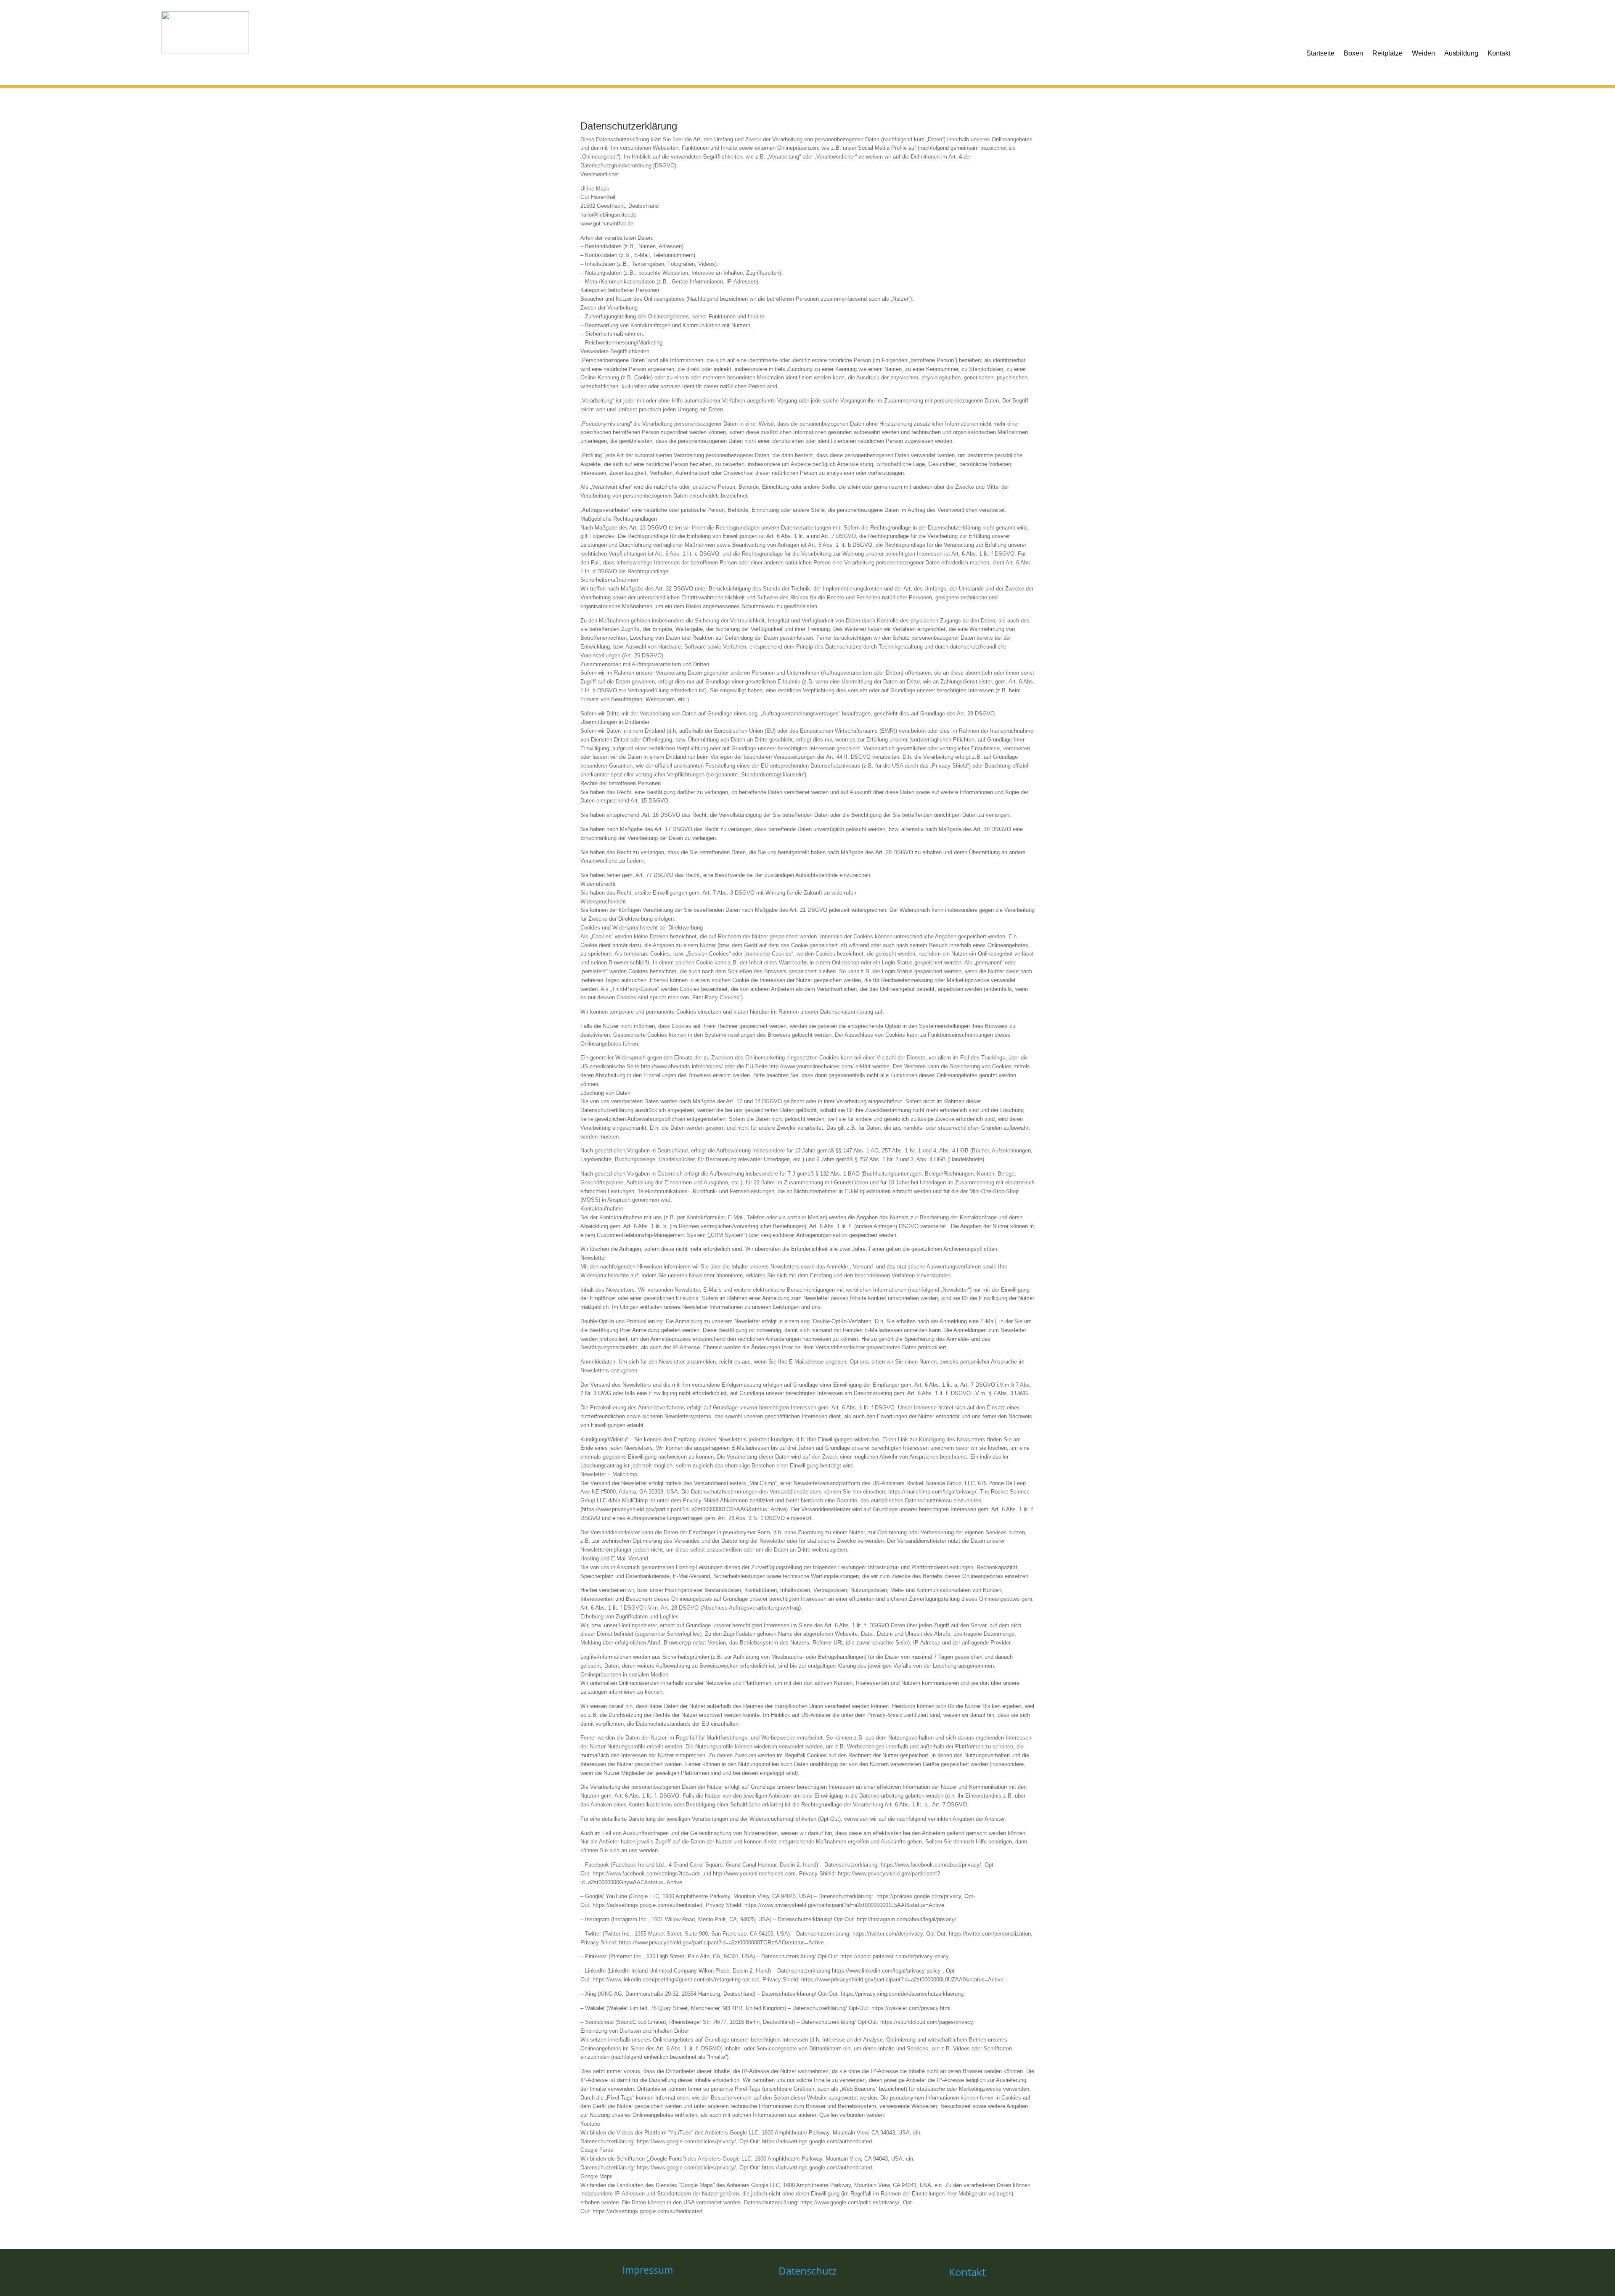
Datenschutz (807, 2271)
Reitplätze (1387, 53)
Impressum (648, 2270)
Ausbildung (1461, 53)
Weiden (1423, 53)
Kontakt (1499, 53)
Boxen (1353, 53)
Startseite (1320, 53)
